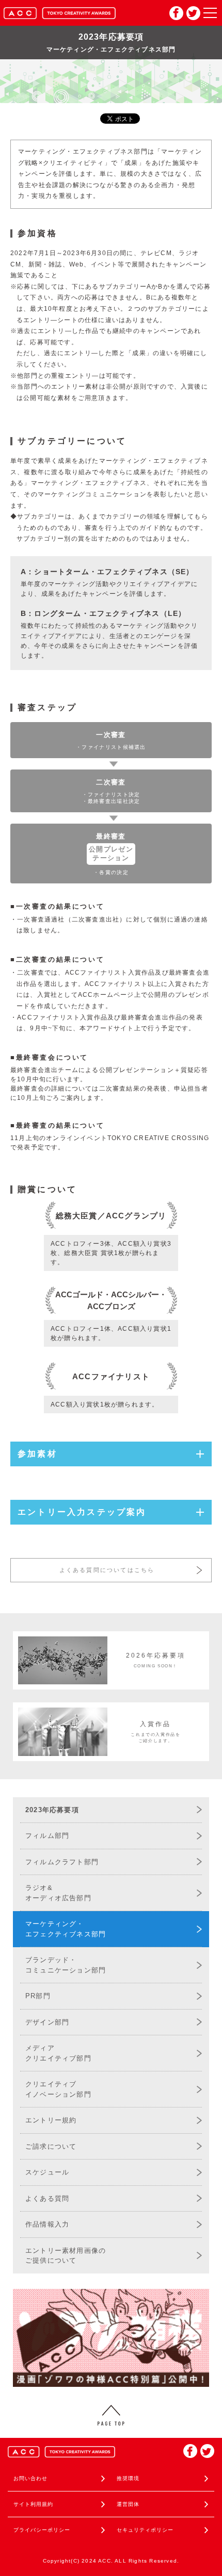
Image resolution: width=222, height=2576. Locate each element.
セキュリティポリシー (145, 2530)
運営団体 (128, 2504)
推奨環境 (128, 2478)
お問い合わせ (30, 2478)
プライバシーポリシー (42, 2530)
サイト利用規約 (33, 2504)
